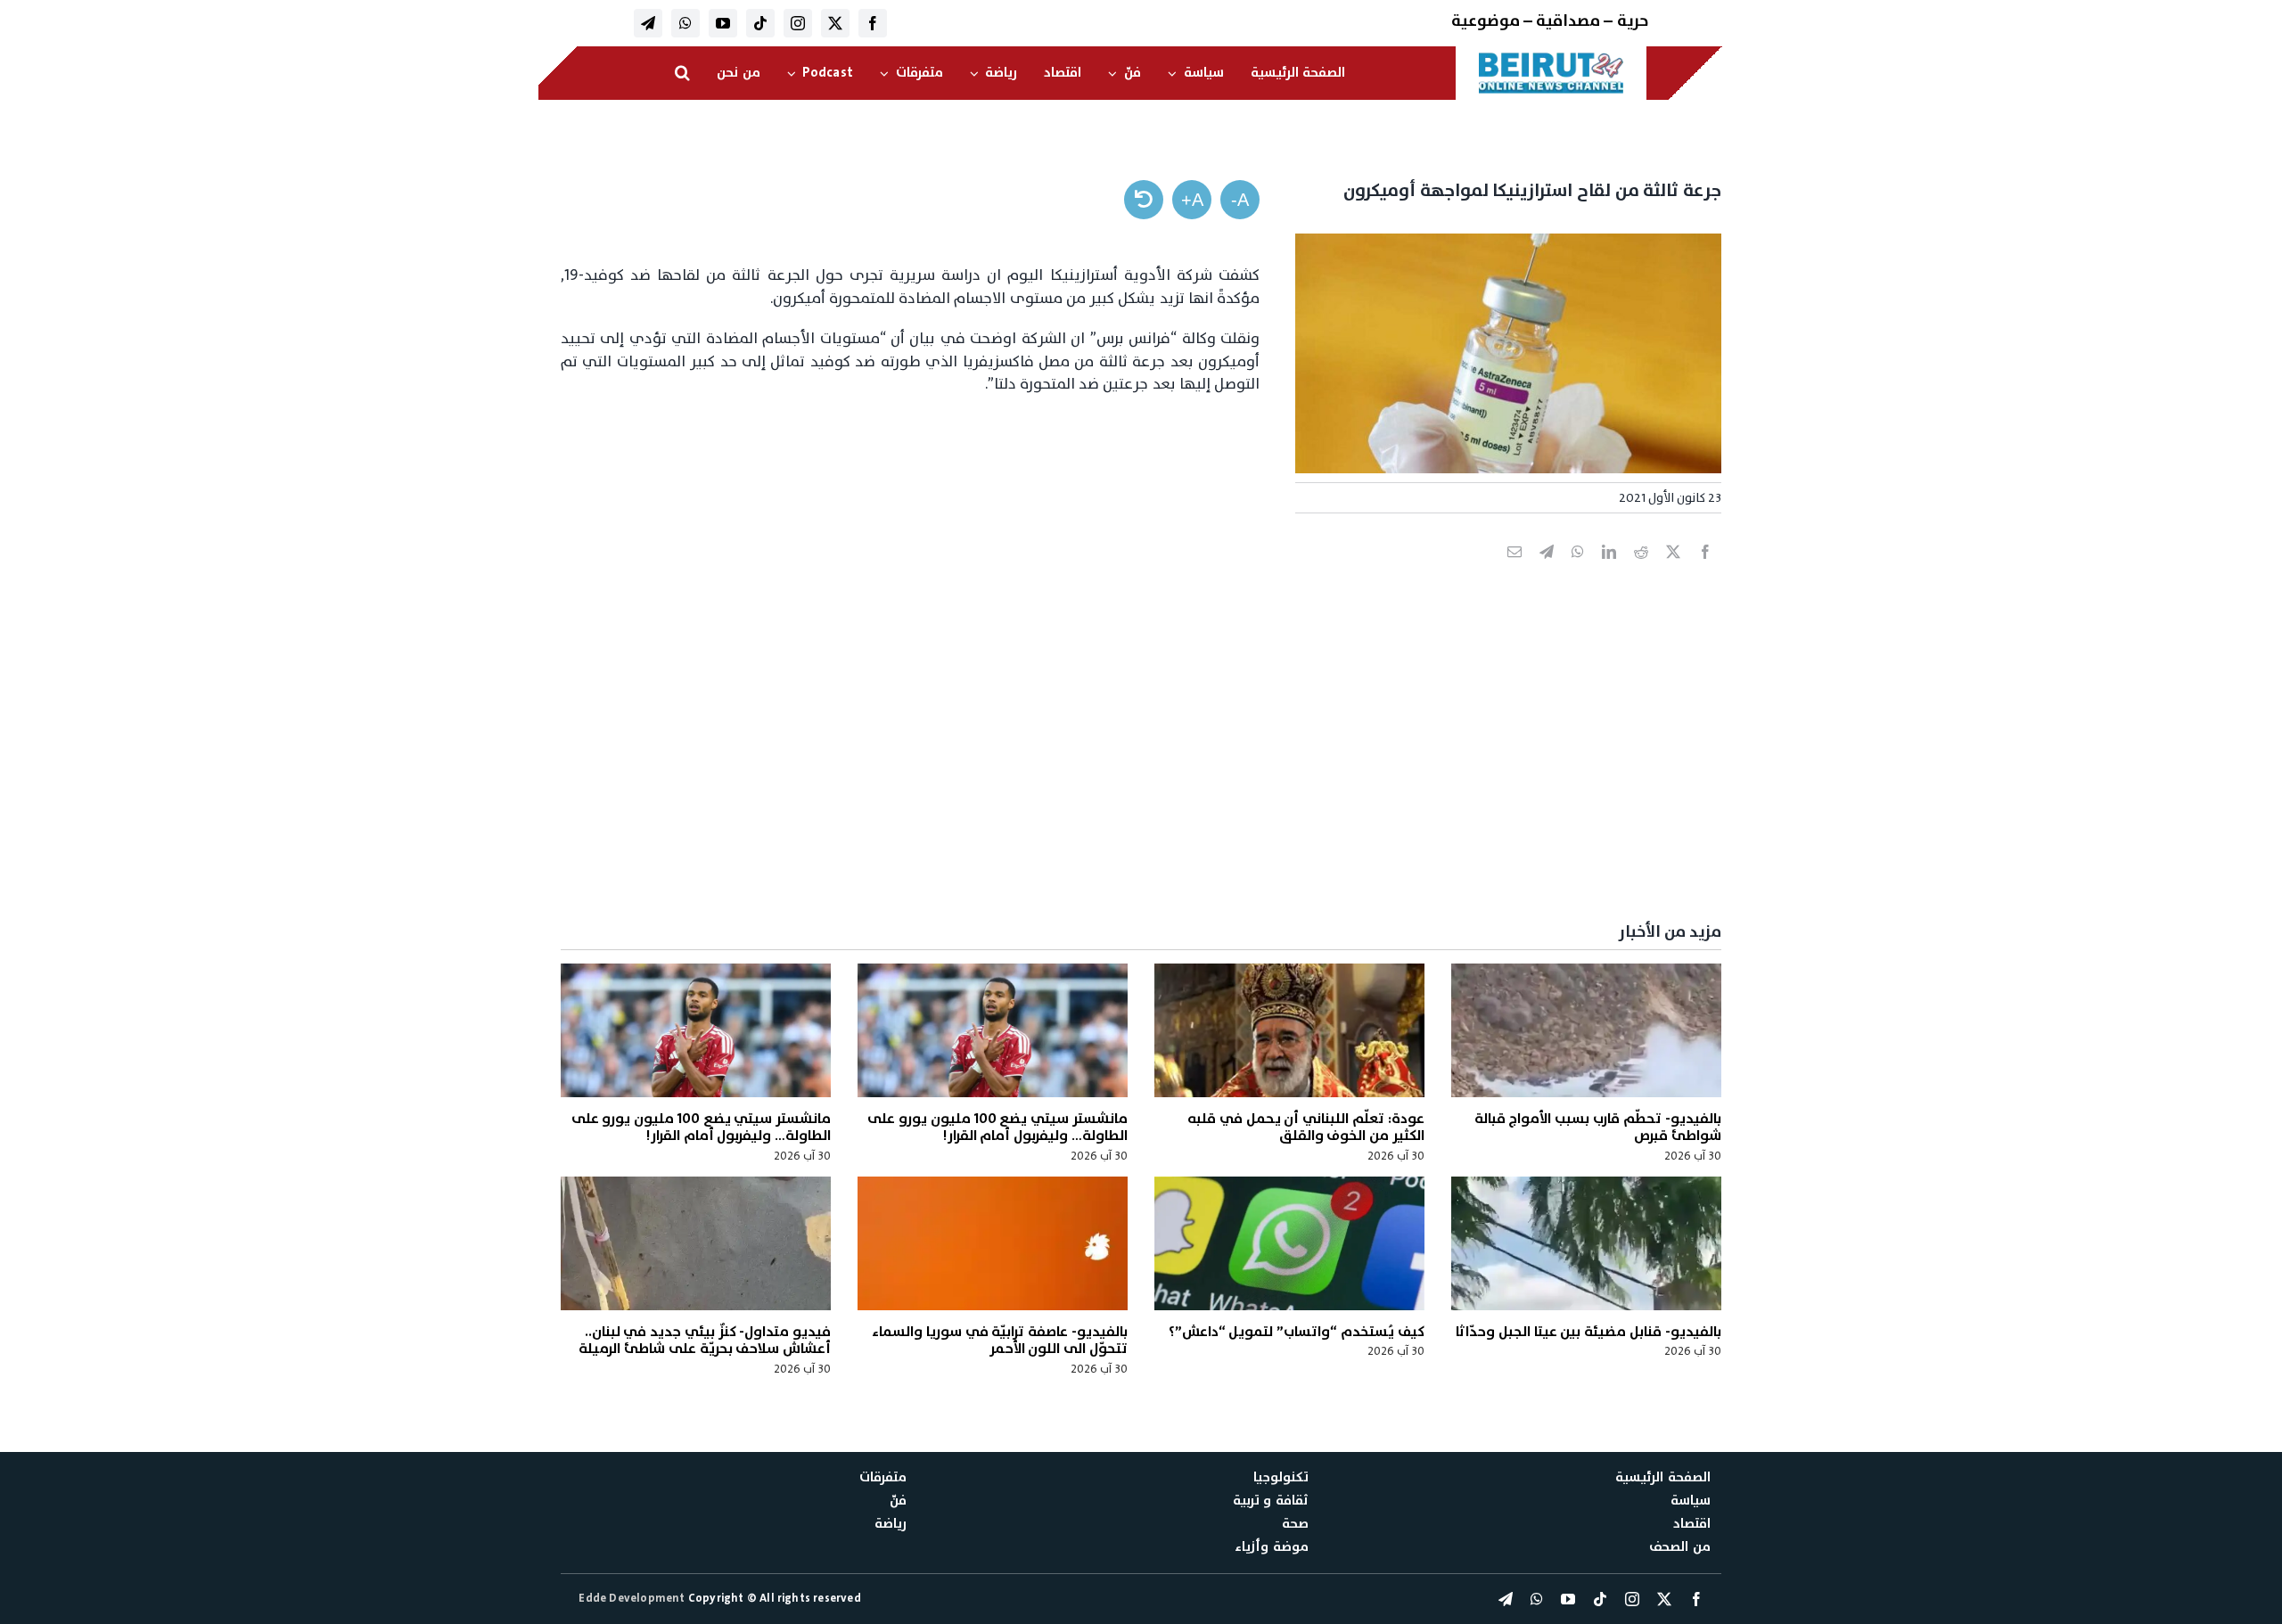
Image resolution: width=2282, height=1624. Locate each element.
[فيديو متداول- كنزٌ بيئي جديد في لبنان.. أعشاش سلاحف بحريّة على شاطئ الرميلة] (696, 1243)
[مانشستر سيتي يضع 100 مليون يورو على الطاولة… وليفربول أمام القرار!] (993, 1030)
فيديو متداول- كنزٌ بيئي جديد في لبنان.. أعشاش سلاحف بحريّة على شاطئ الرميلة (705, 1340)
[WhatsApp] (1578, 571)
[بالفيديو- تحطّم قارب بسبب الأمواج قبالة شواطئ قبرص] (1586, 1030)
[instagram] (798, 23)
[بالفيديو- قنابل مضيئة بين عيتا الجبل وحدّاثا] (1586, 1243)
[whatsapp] (685, 23)
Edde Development (633, 1598)
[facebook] (873, 23)
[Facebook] (1705, 571)
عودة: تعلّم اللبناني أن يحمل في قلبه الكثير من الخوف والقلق (1306, 1127)
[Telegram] (1547, 571)
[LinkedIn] (1609, 571)
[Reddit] (1641, 571)
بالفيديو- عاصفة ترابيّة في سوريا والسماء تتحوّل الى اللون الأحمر (1000, 1340)
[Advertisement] (1186, 772)
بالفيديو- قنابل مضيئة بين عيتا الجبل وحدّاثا (1588, 1332)
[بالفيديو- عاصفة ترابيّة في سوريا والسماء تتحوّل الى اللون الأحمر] (993, 1243)
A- (1240, 200)
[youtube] (723, 23)
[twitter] (835, 23)
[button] (682, 73)
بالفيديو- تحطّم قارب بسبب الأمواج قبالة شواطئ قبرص (1598, 1127)
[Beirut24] (1551, 57)
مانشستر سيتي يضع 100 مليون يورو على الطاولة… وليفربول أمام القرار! (997, 1127)
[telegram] (648, 23)
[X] (1673, 571)
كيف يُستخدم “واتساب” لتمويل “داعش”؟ (1297, 1332)
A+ (1192, 200)
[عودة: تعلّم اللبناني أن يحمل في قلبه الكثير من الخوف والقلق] (1289, 1030)
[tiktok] (760, 23)
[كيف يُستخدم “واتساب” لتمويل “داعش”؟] (1289, 1243)
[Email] (1514, 571)
